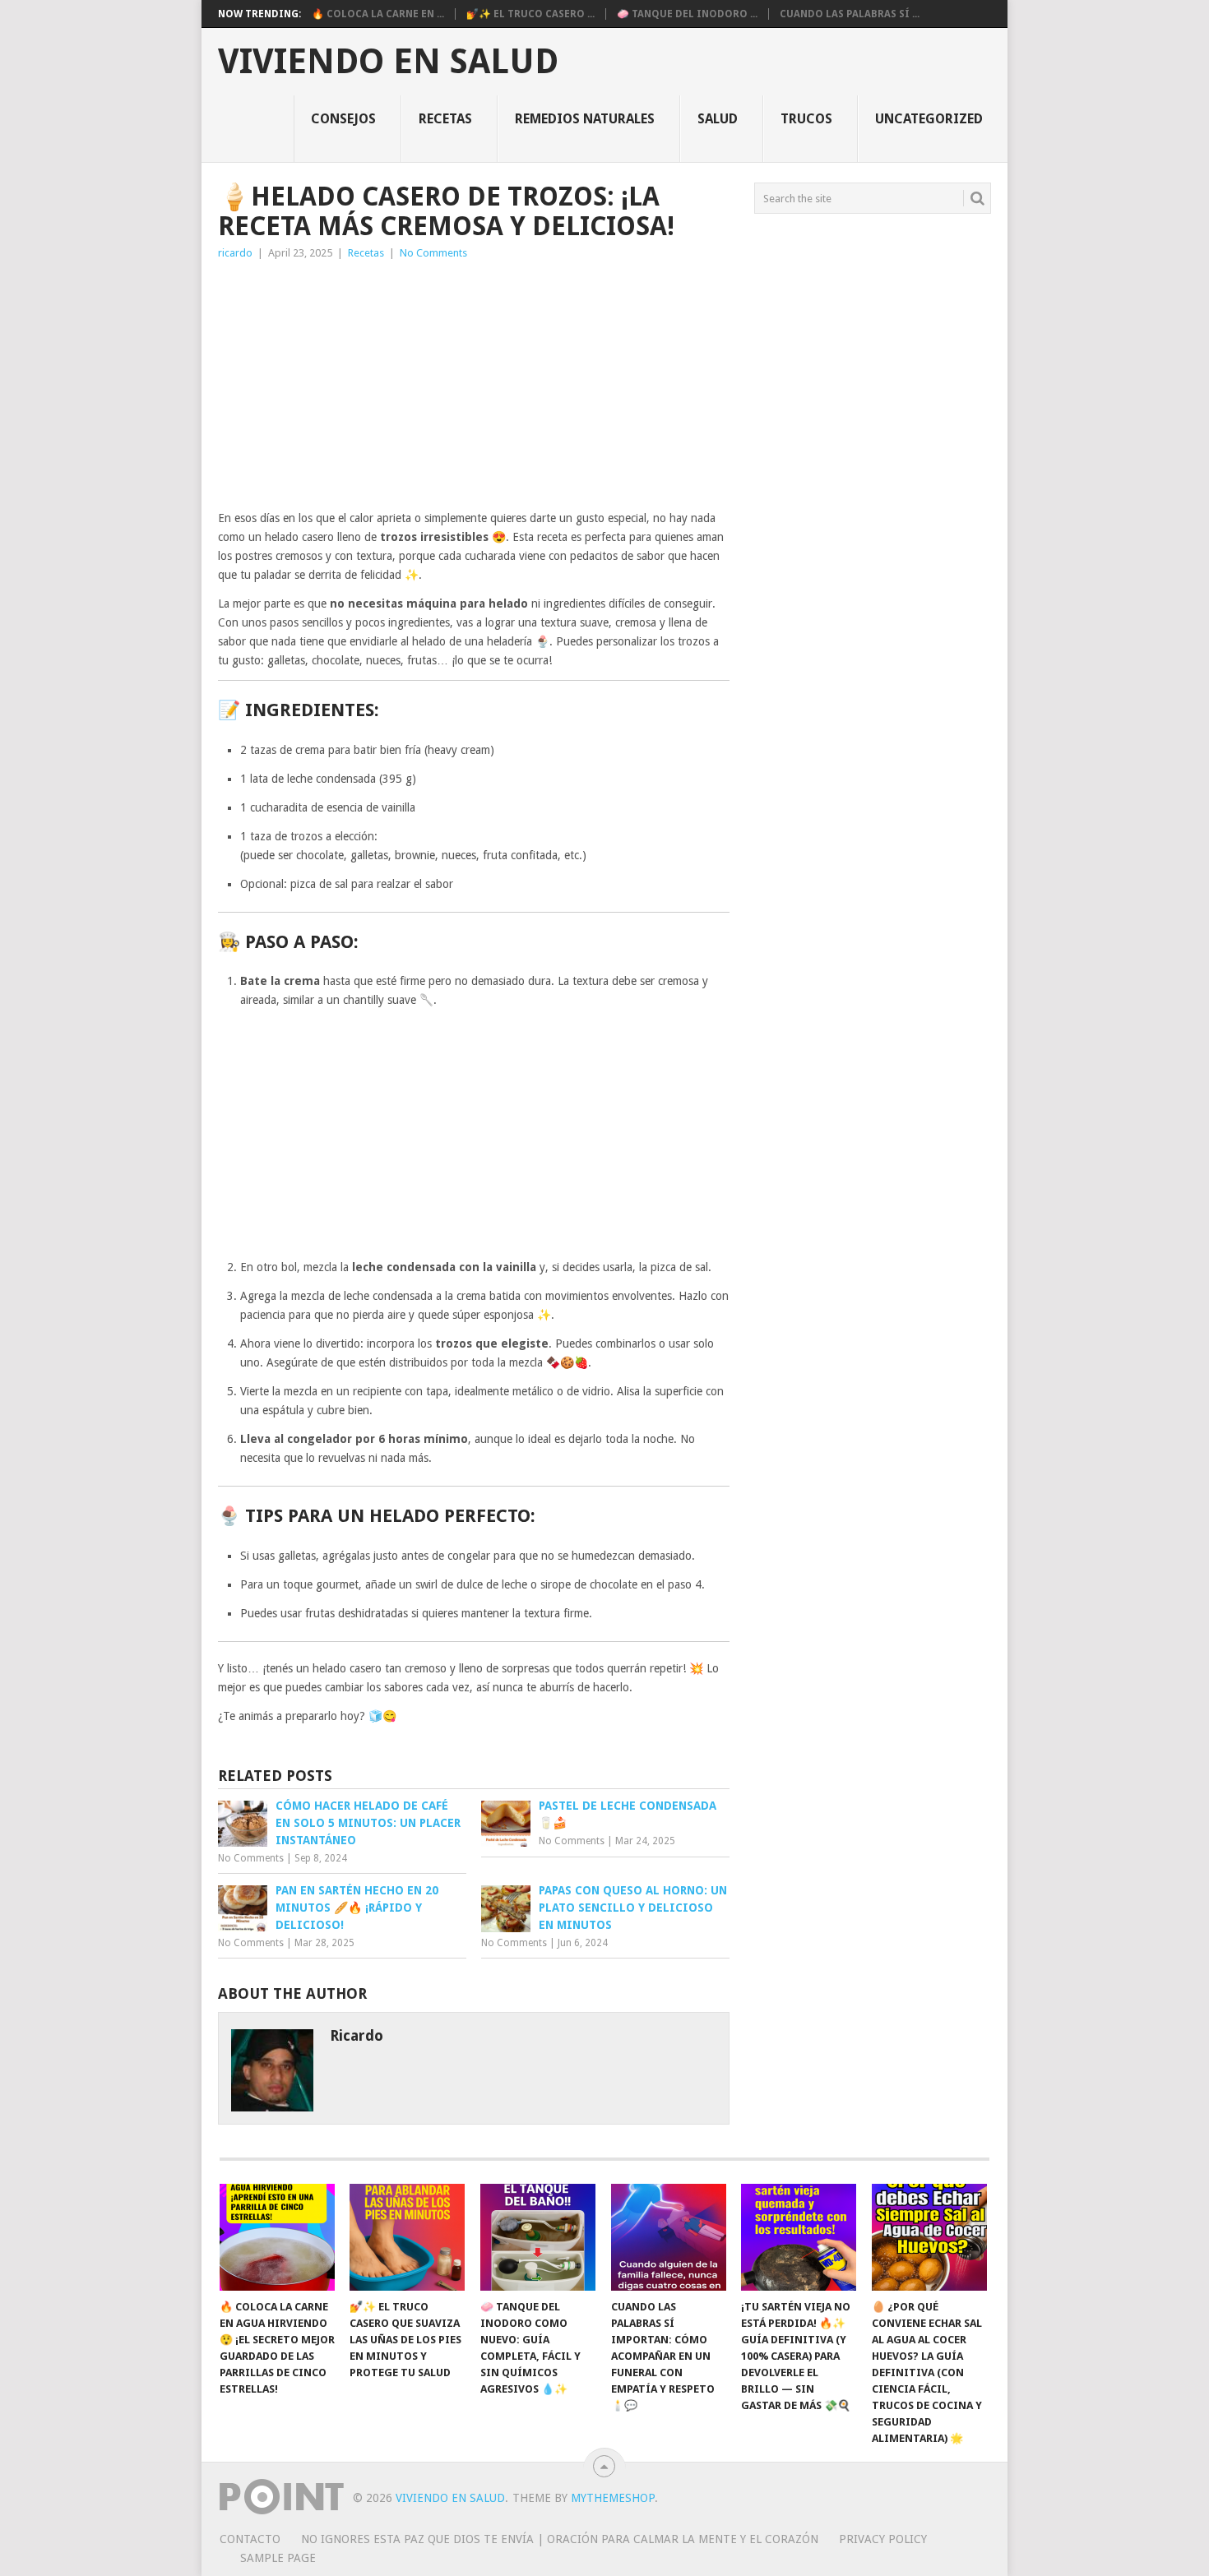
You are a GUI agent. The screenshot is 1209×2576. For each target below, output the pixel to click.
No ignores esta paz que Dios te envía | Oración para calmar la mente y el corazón (560, 2539)
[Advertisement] (474, 386)
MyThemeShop (613, 2498)
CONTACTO (250, 2539)
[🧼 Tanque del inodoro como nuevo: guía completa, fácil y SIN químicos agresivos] (538, 2237)
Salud (718, 119)
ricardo (235, 253)
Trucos (806, 119)
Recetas (445, 119)
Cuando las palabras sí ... (850, 14)
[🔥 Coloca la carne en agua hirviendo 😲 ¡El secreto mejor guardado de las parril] (277, 2237)
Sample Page (278, 2558)
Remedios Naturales (585, 119)
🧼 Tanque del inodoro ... (687, 14)
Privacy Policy (883, 2539)
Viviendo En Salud (388, 62)
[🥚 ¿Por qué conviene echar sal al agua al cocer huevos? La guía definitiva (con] (929, 2237)
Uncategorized (929, 119)
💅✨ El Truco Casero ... (530, 14)
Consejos (343, 119)
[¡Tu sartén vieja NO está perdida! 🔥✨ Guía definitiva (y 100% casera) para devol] (799, 2237)
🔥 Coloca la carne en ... (378, 14)
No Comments (433, 253)
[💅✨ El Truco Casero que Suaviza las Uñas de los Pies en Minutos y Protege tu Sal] (407, 2237)
